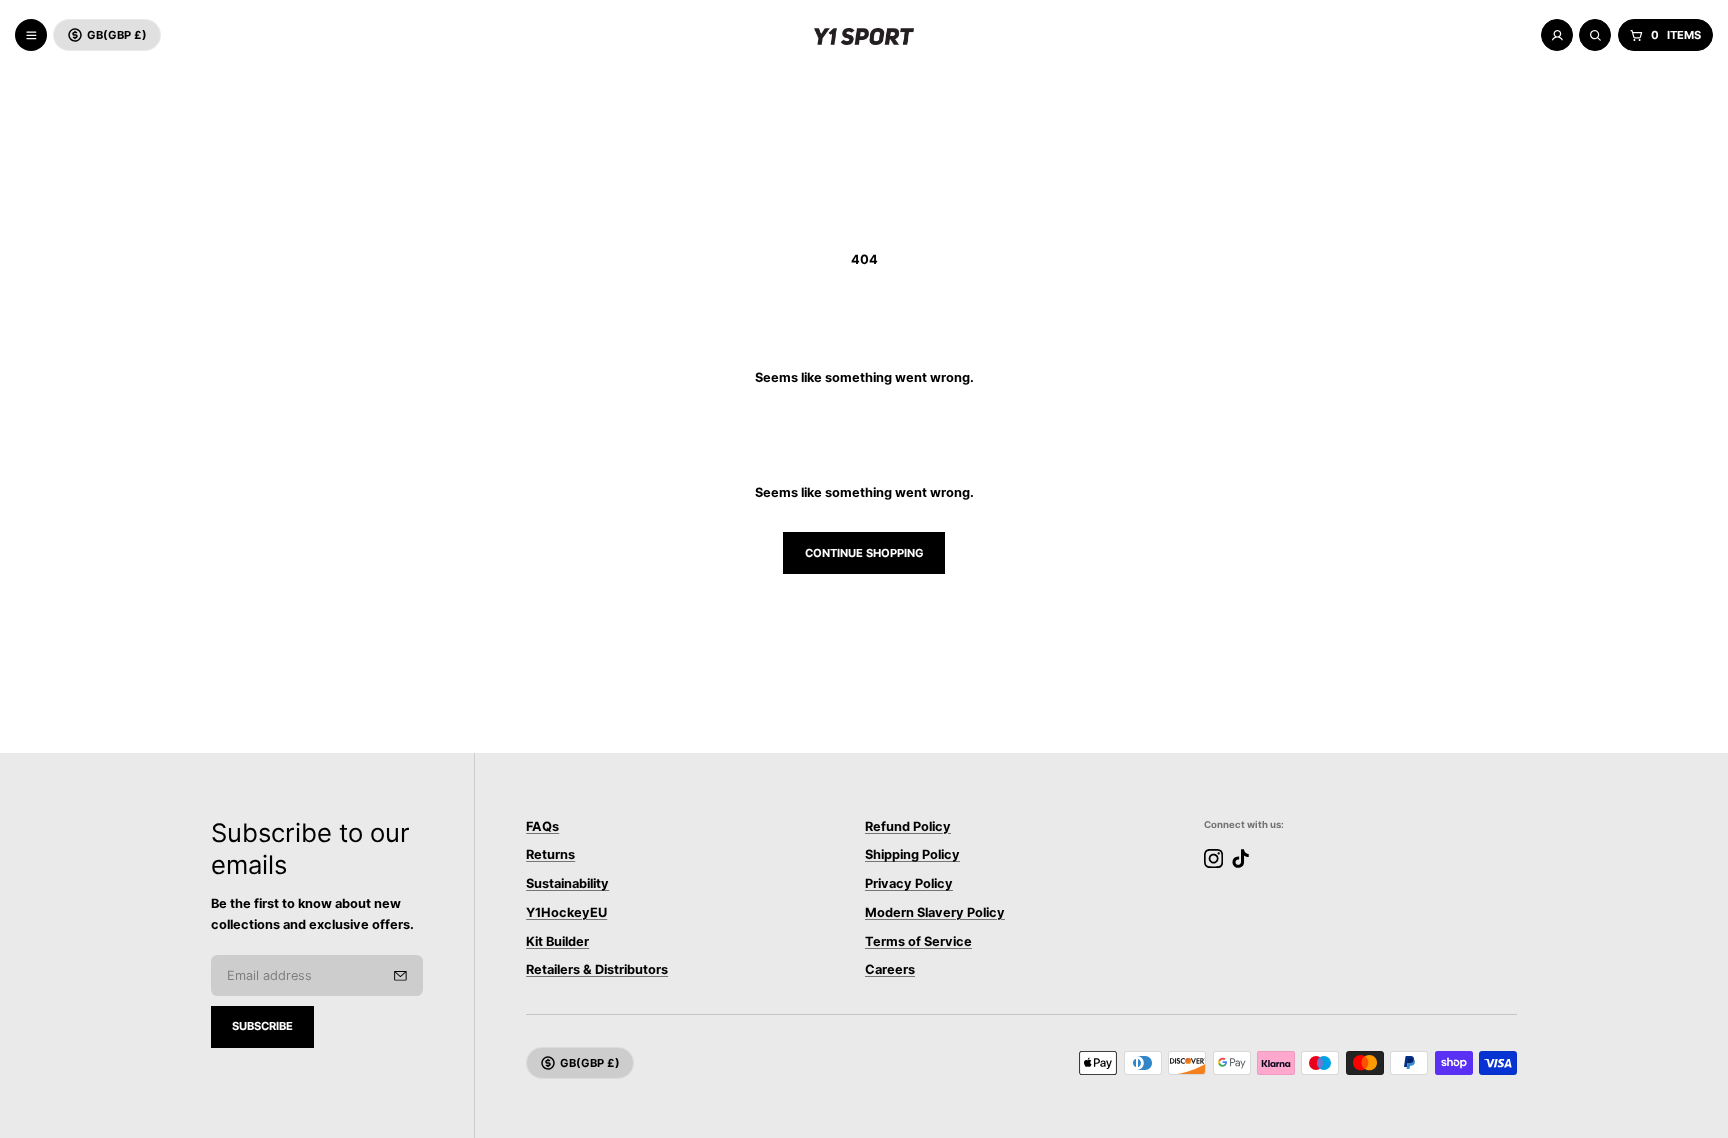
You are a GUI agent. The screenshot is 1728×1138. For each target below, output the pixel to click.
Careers (890, 970)
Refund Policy (908, 826)
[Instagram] (1213, 858)
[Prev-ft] (400, 976)
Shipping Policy (912, 855)
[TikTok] (1240, 858)
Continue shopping (864, 553)
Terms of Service (918, 941)
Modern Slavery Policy (935, 913)
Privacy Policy (909, 884)
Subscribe (262, 1026)
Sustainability (567, 884)
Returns (550, 855)
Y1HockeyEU (566, 913)
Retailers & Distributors (597, 970)
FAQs (542, 826)
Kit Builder (557, 941)
